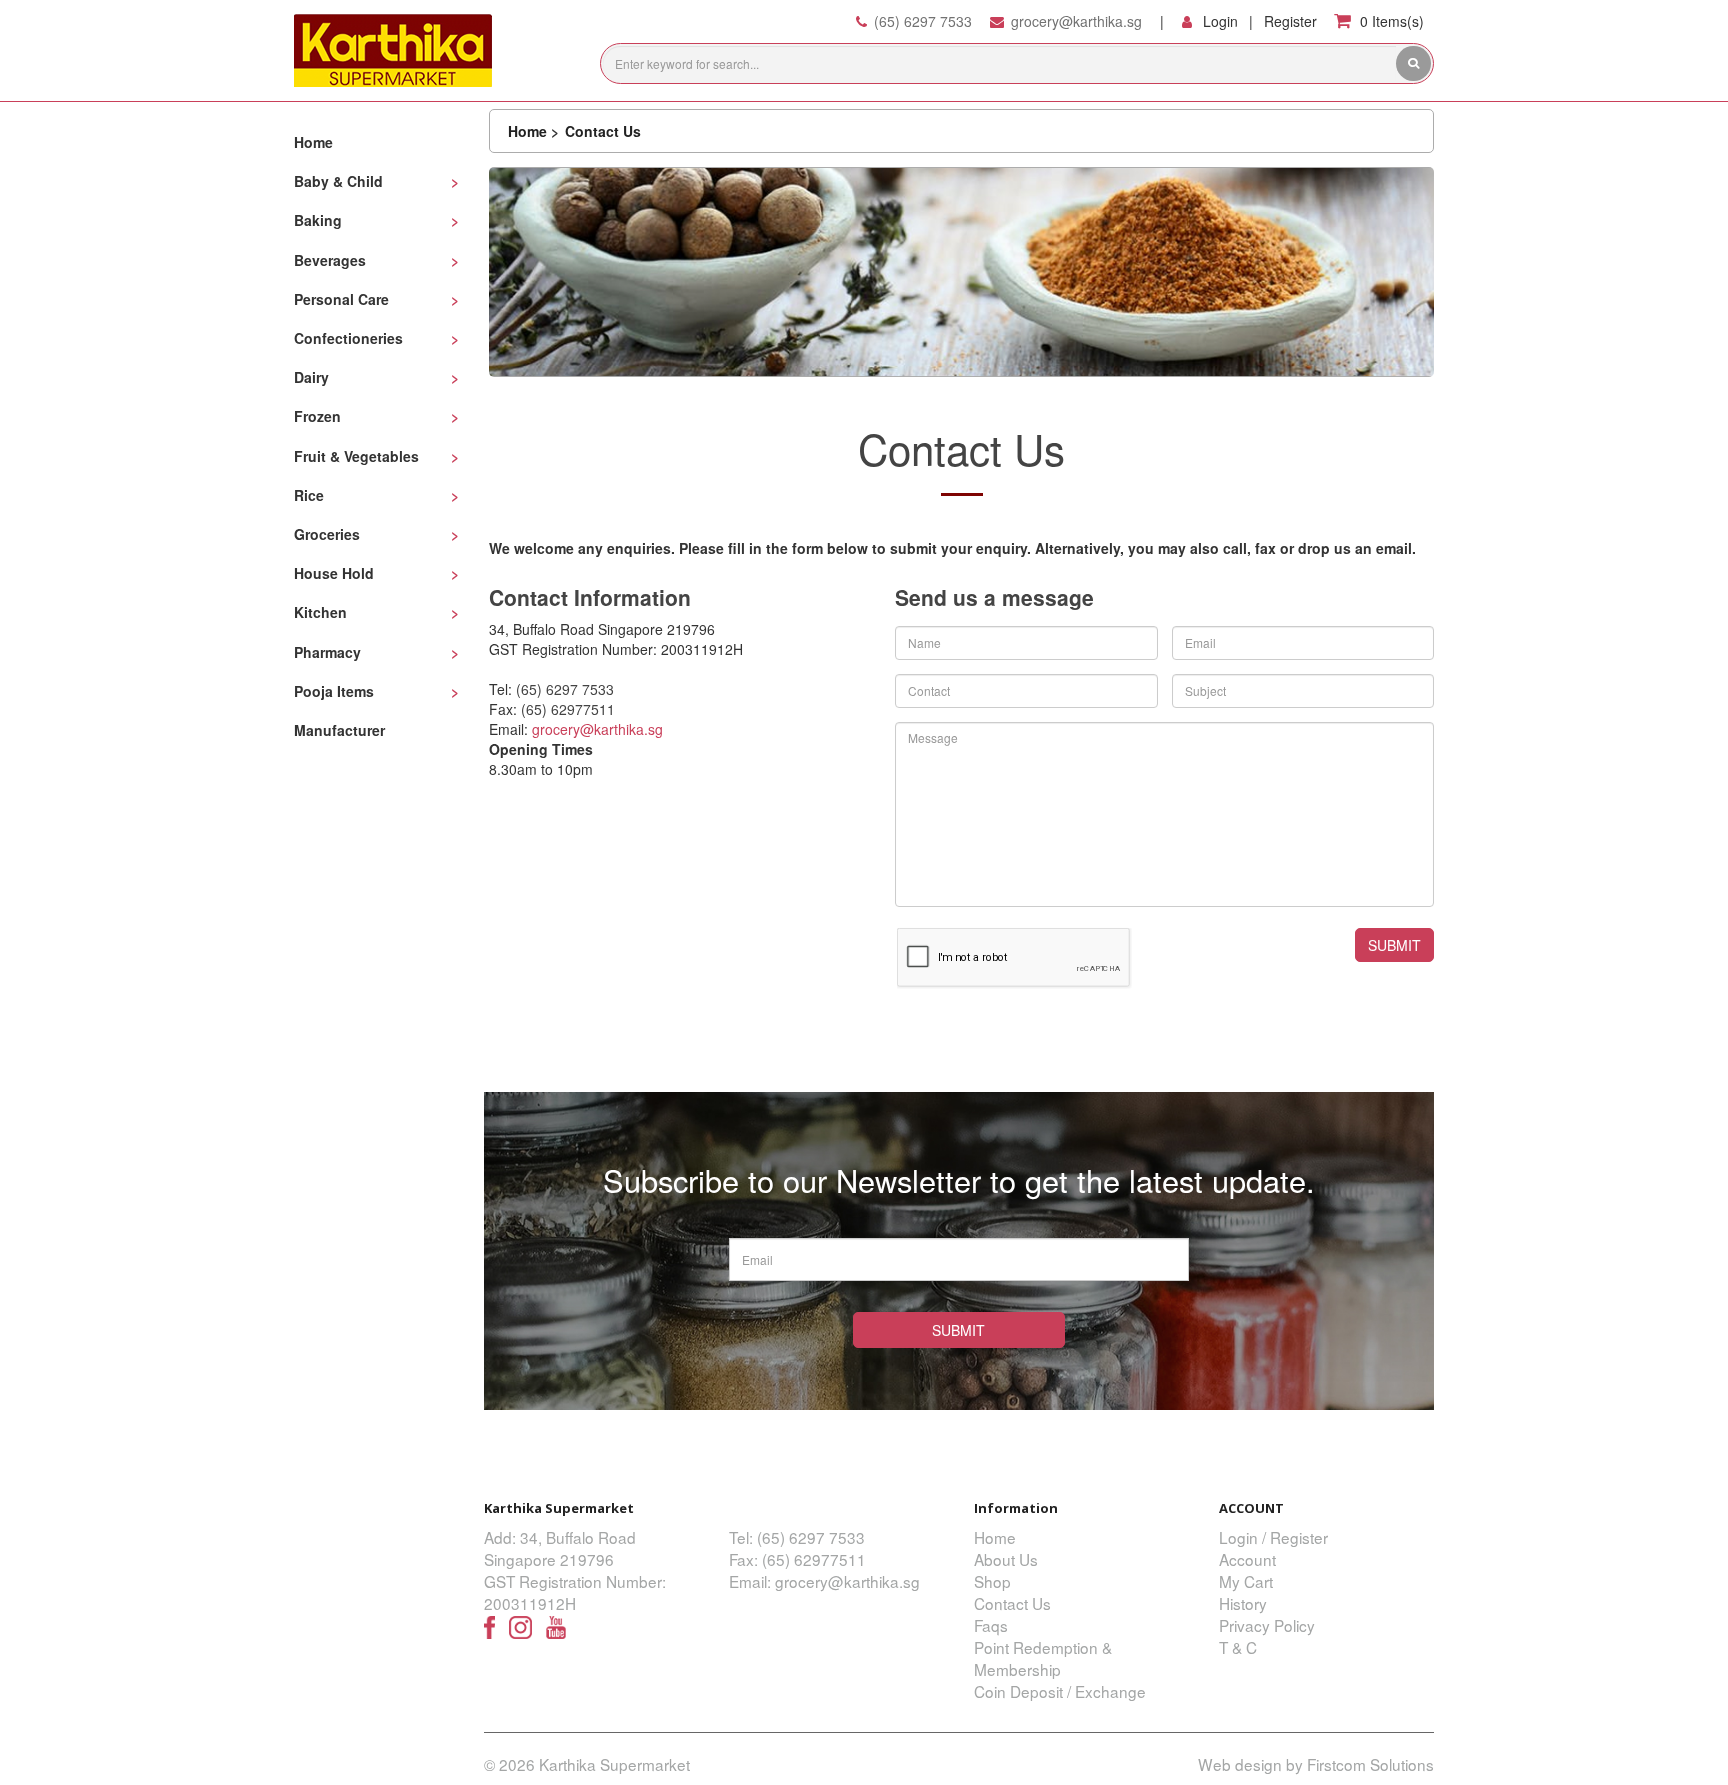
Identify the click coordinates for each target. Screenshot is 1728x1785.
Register (1290, 21)
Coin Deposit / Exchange (1060, 1691)
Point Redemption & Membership (1043, 1658)
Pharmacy (327, 652)
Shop (992, 1581)
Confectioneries (348, 338)
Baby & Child (338, 181)
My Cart (1246, 1581)
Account (1247, 1559)
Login (1220, 21)
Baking (318, 220)
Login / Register (1273, 1537)
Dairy (311, 377)
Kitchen (320, 612)
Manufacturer (339, 730)
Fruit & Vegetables (356, 456)
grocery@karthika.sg (1076, 21)
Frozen (317, 416)
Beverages (330, 260)
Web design (1240, 1764)
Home (313, 142)
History (1243, 1603)
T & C (1238, 1647)
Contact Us (603, 131)
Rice (309, 495)
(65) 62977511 (568, 709)
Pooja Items (334, 691)
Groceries (327, 534)
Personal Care (341, 299)
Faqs (991, 1625)
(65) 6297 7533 (923, 21)
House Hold (334, 573)
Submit (958, 1330)
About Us (1006, 1559)
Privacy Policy (1267, 1625)
